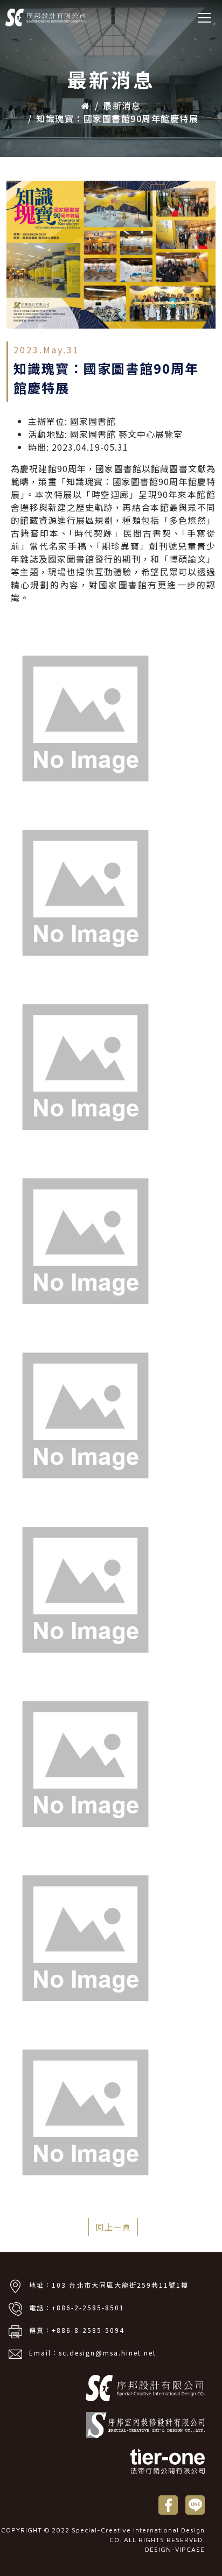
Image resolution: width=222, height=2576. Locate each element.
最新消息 (122, 105)
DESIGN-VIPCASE (175, 2549)
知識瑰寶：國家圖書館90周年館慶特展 (117, 118)
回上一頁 (113, 2227)
